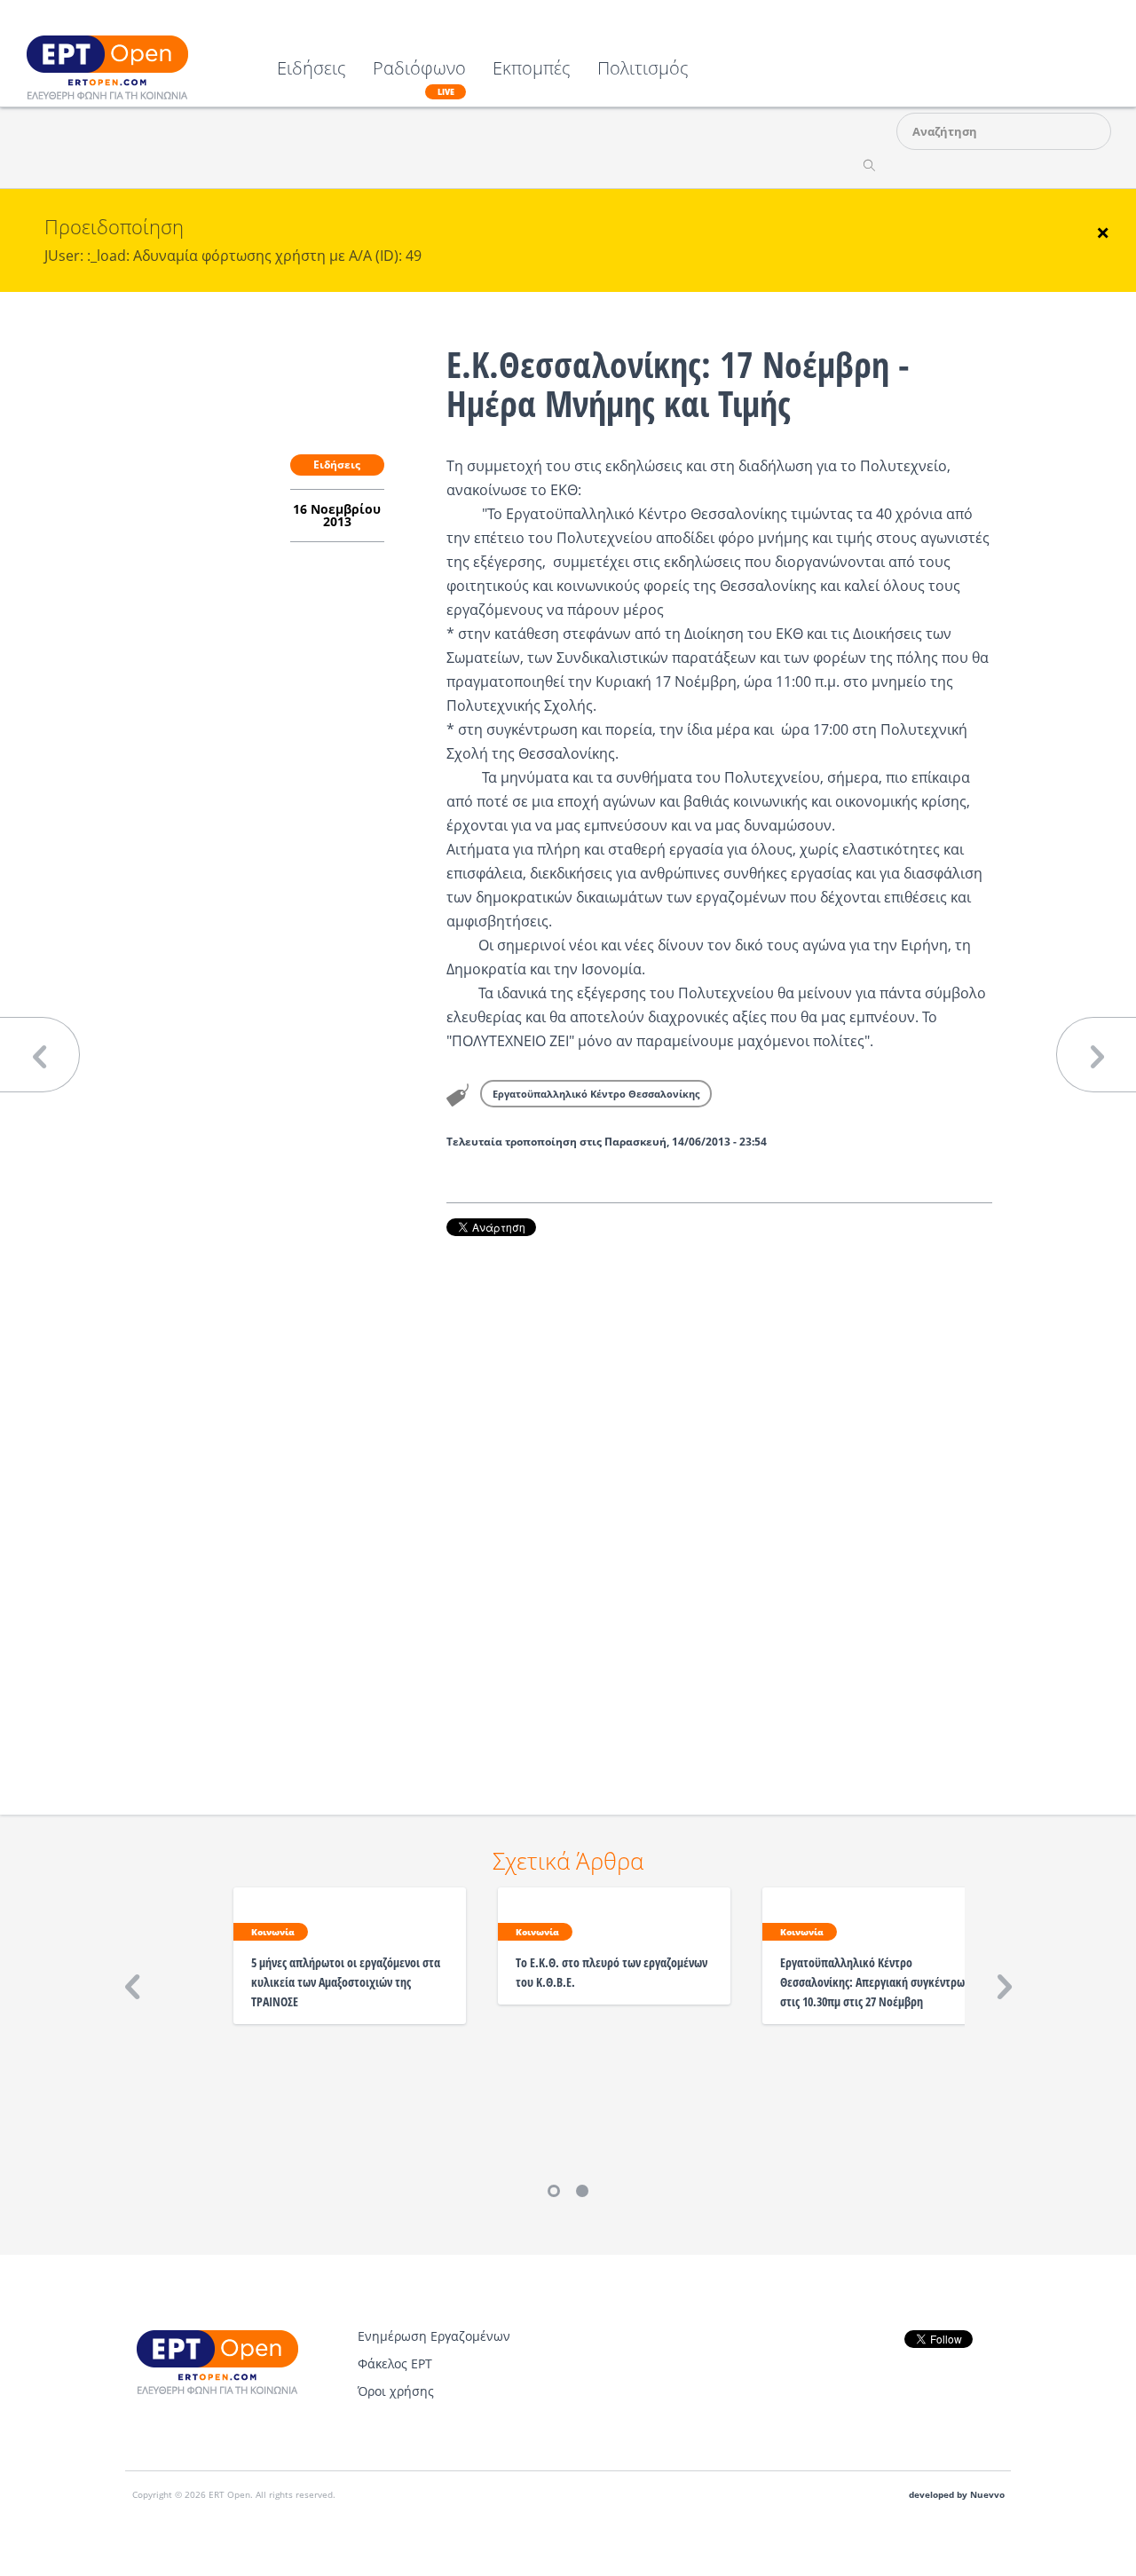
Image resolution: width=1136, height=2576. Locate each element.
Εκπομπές (532, 70)
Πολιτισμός (643, 70)
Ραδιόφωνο (419, 78)
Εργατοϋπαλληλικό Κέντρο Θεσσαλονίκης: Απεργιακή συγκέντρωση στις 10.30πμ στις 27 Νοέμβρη (879, 1982)
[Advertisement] (719, 1501)
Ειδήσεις (312, 70)
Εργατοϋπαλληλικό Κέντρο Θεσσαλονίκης (596, 1094)
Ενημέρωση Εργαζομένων (434, 2336)
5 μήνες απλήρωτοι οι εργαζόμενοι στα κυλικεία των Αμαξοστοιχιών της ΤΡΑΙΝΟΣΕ (346, 1982)
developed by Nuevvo (957, 2495)
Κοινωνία (273, 1932)
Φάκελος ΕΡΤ (395, 2363)
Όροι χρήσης (396, 2391)
